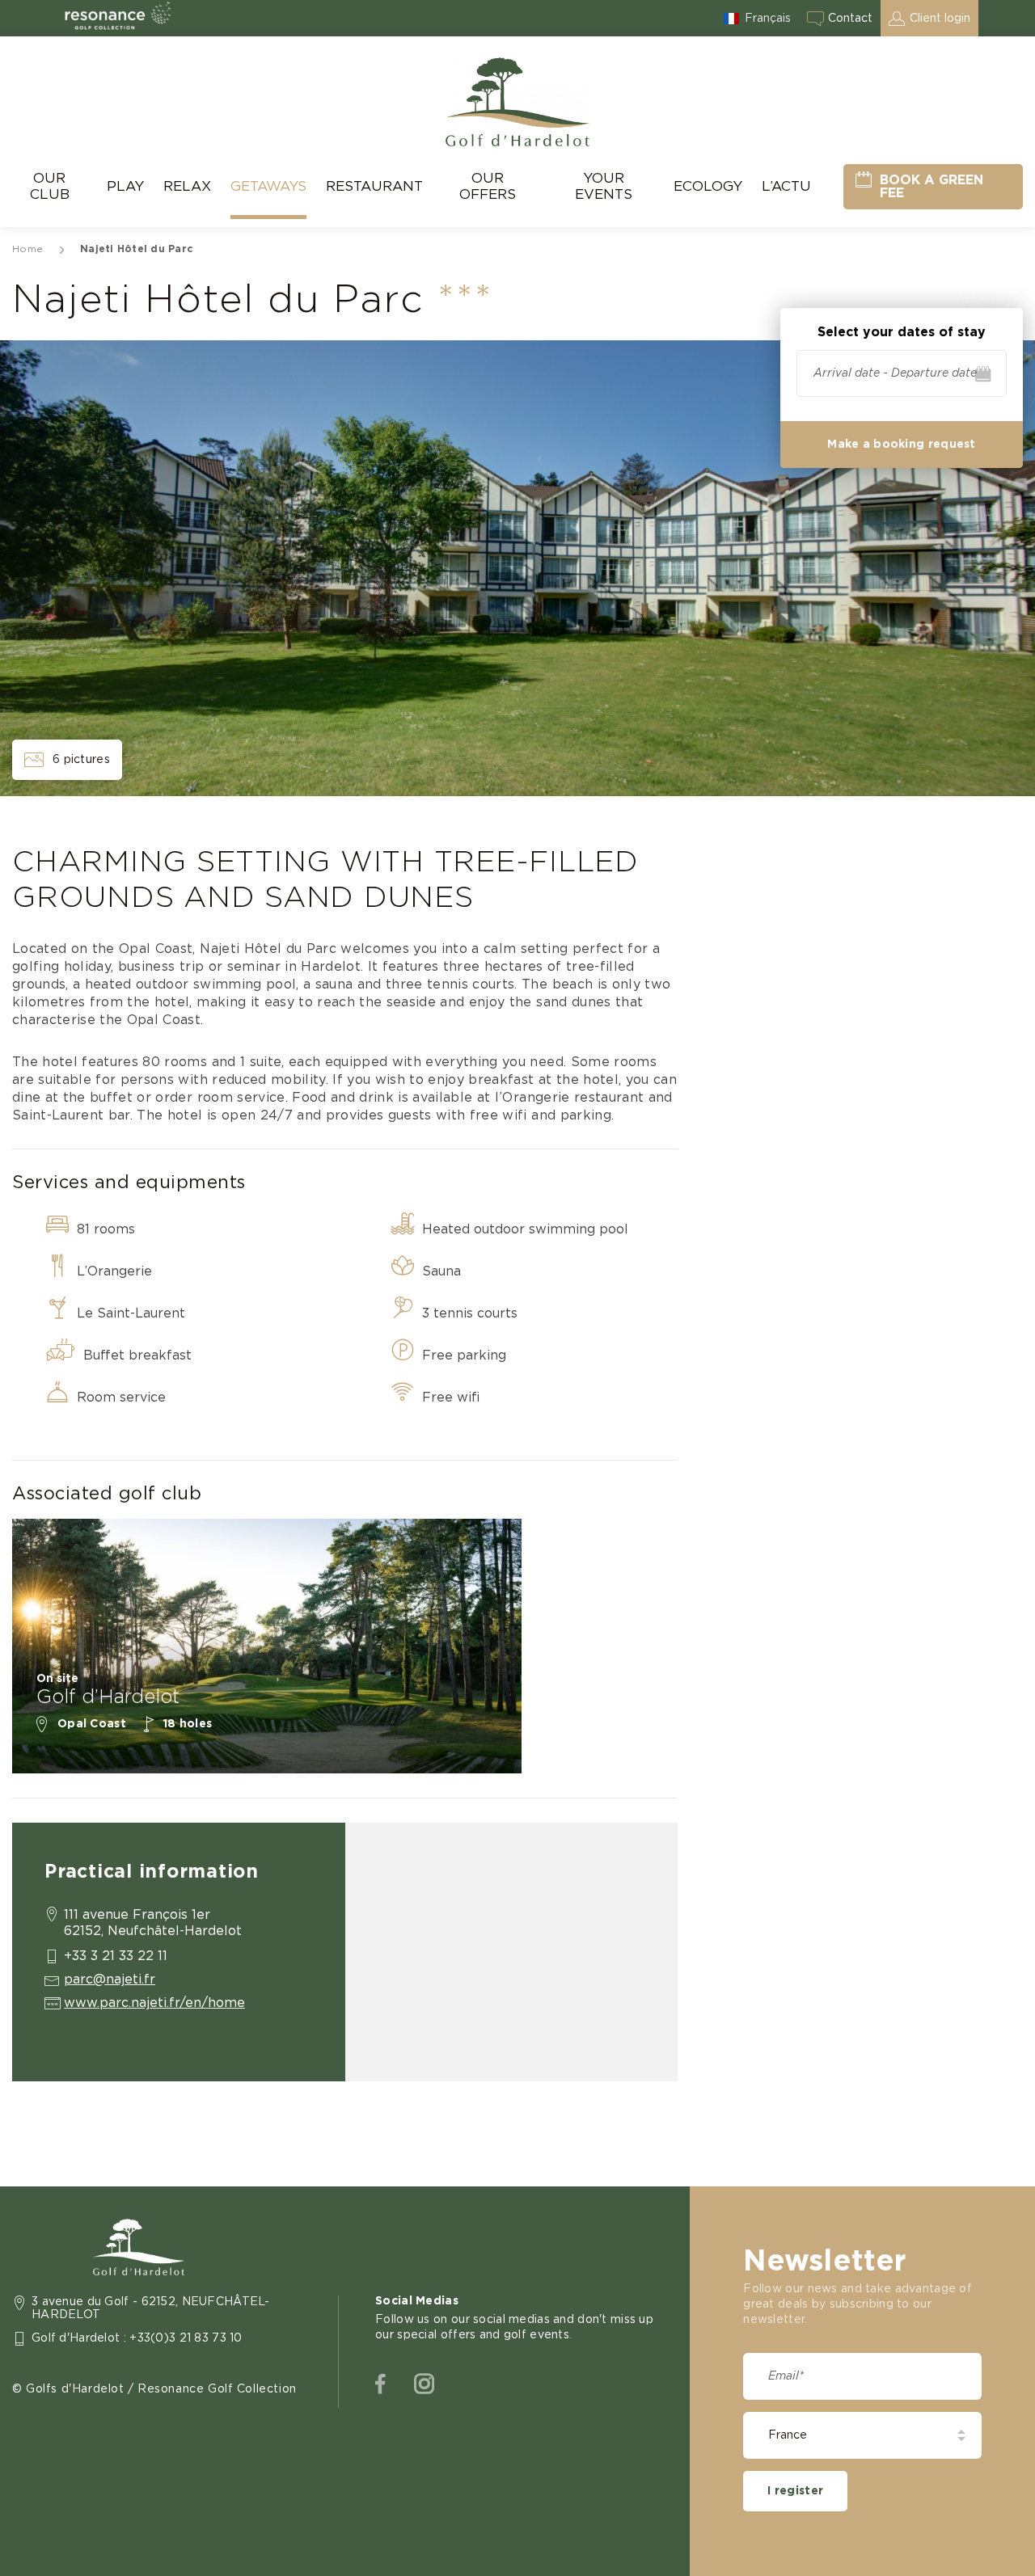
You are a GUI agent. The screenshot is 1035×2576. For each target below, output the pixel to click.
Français (768, 19)
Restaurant (374, 186)
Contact (850, 19)
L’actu (786, 186)
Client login (940, 19)
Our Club (50, 186)
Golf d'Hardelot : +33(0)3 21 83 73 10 (137, 2338)
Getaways (268, 186)
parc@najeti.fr (110, 1979)
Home (27, 249)
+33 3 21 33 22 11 (116, 1956)
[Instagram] (424, 2384)
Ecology (708, 186)
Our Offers (488, 186)
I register (795, 2491)
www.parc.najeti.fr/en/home (154, 2003)
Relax (187, 186)
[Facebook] (380, 2384)
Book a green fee (931, 187)
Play (125, 186)
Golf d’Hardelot (108, 1697)
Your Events (604, 186)
